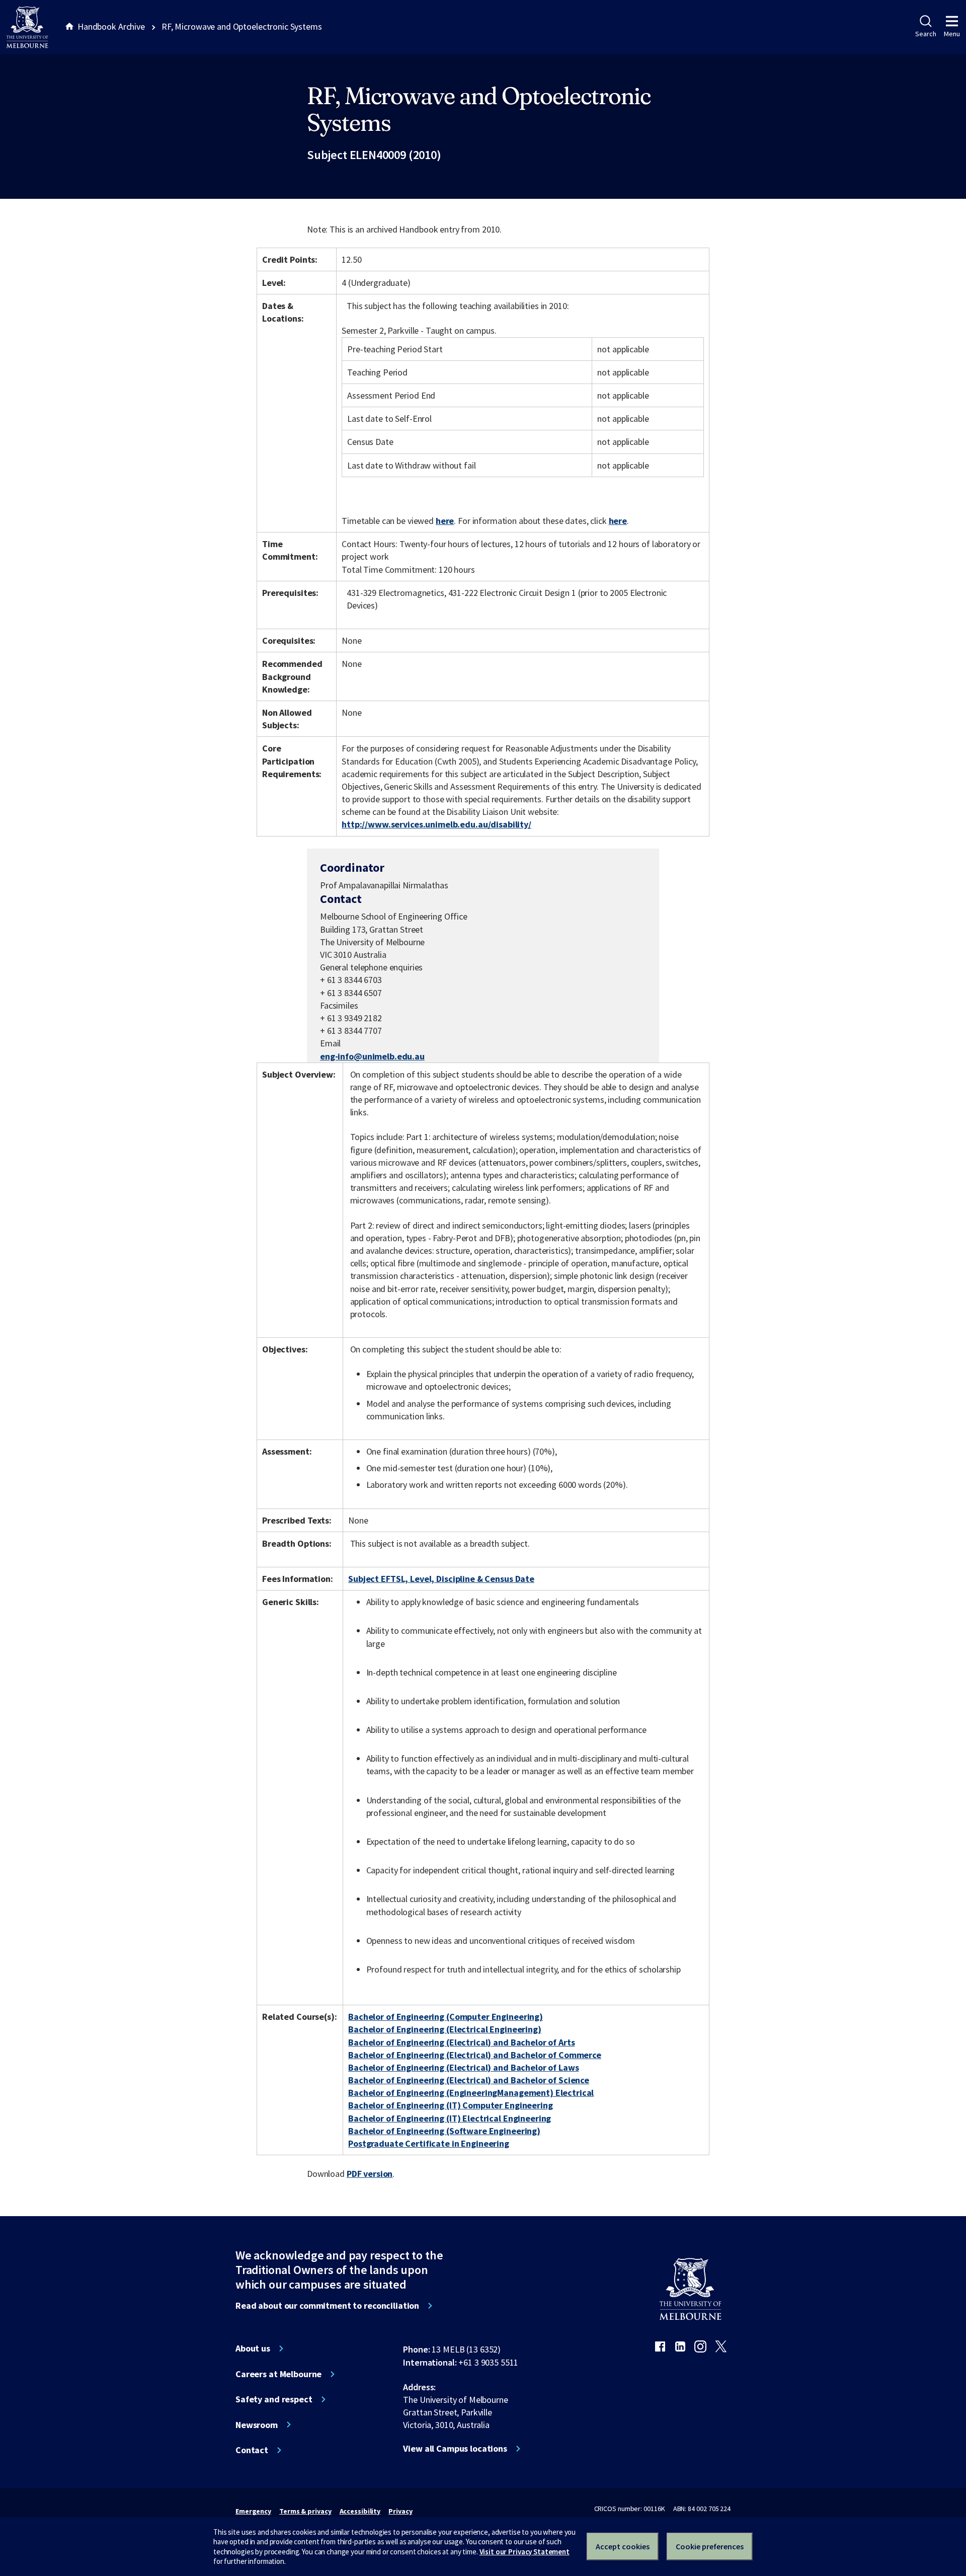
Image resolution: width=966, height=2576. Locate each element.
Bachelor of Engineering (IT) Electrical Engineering (450, 2118)
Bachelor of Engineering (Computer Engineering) (446, 2017)
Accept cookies (623, 2546)
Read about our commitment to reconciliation (327, 2306)
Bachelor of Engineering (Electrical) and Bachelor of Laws (463, 2067)
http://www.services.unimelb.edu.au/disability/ (436, 824)
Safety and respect (274, 2399)
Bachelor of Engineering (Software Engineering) (444, 2131)
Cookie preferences (710, 2546)
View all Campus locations (455, 2449)
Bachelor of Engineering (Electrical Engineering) (445, 2029)
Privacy (400, 2511)
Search (925, 34)
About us (253, 2348)
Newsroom (257, 2425)
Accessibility (360, 2511)
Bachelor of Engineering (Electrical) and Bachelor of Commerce (475, 2055)
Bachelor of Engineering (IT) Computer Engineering (450, 2105)
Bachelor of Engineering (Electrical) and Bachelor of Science (469, 2080)
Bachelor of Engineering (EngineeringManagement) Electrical (471, 2093)
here (445, 521)
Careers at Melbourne (278, 2374)
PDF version (370, 2174)
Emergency (253, 2511)
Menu (952, 34)
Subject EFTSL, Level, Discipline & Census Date (441, 1579)
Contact (252, 2450)
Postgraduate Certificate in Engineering (429, 2143)
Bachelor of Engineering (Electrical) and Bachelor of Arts (461, 2042)
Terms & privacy (305, 2511)
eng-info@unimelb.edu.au (372, 1056)
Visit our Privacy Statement (525, 2552)
